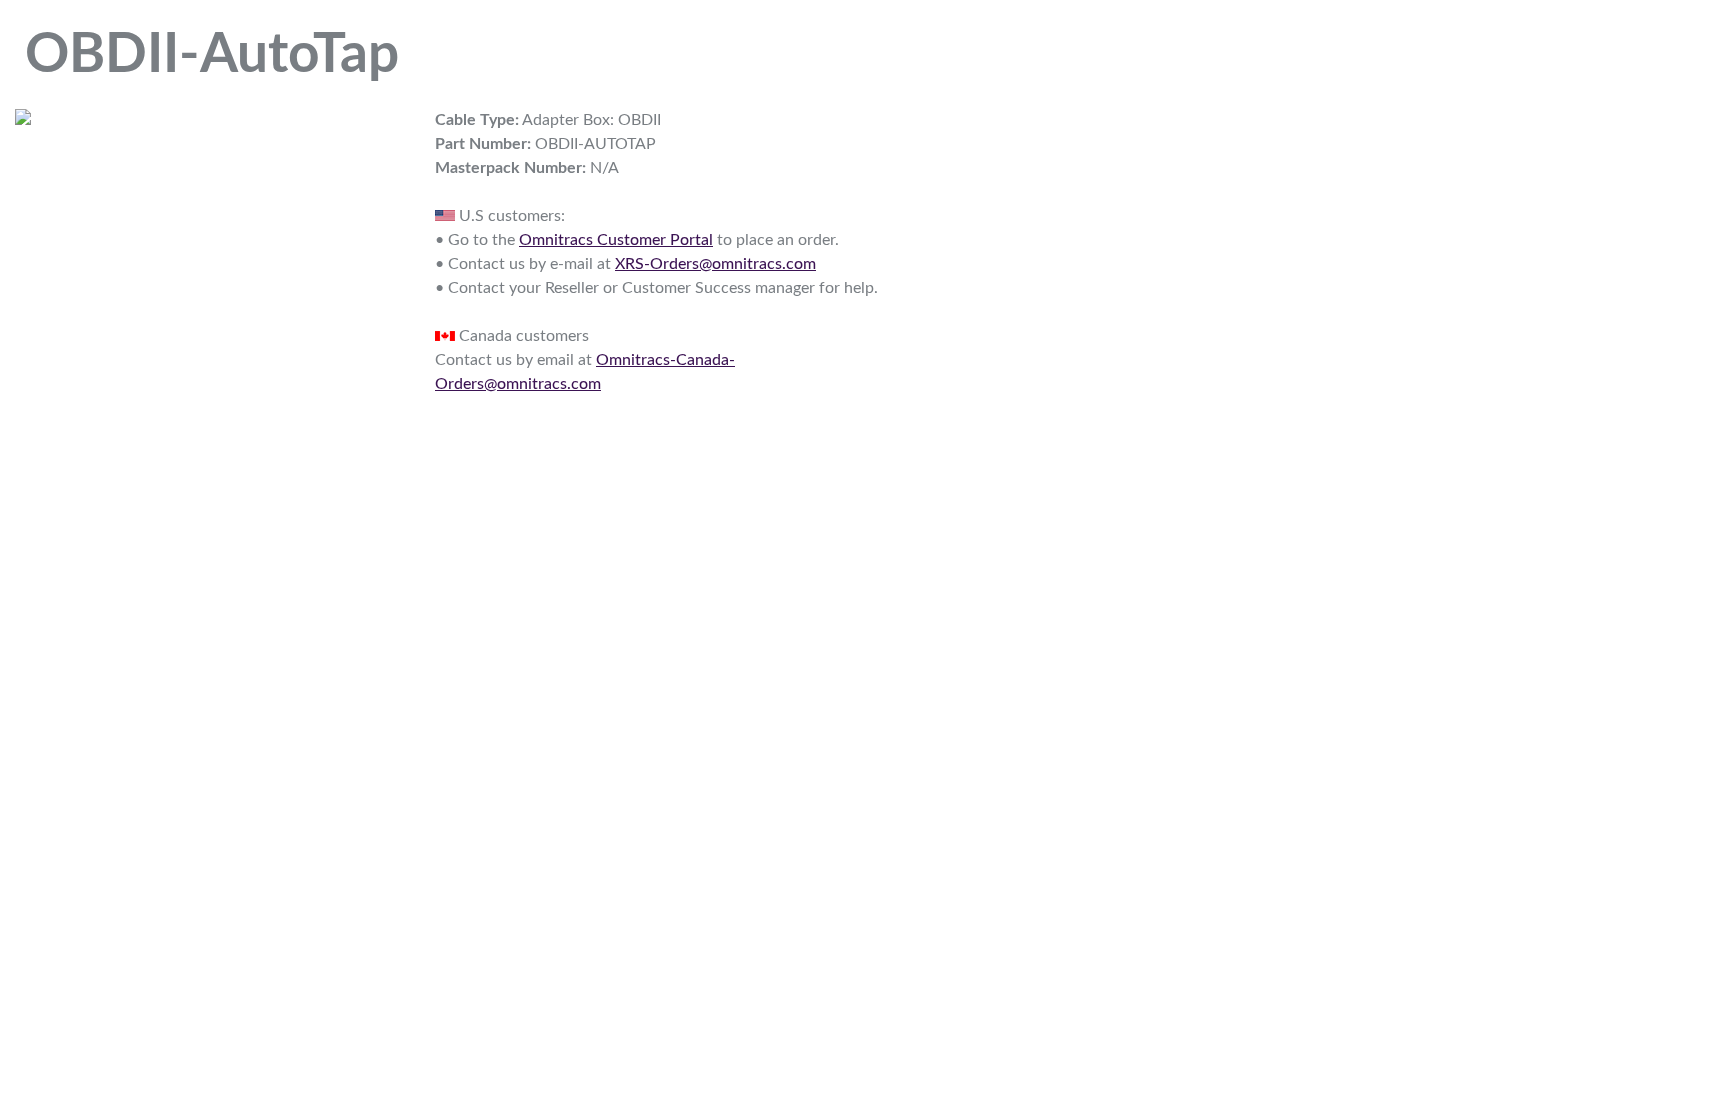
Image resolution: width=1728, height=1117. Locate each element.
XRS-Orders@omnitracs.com (715, 264)
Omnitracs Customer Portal (616, 240)
